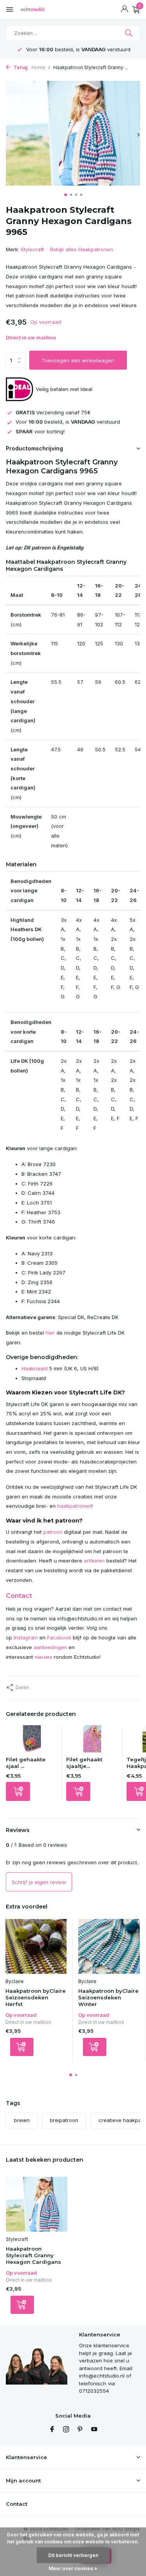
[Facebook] (52, 2430)
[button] (66, 195)
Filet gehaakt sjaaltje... (84, 1763)
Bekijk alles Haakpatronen (81, 249)
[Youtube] (94, 2430)
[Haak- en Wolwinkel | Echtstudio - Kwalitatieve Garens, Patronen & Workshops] (41, 10)
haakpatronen (74, 1506)
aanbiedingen (50, 1647)
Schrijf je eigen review (39, 1882)
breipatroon (64, 2120)
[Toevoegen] (18, 1791)
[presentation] (8, 135)
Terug (20, 67)
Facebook (59, 1637)
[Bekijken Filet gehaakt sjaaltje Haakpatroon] (92, 1741)
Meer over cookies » (73, 2568)
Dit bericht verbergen (73, 2555)
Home (39, 67)
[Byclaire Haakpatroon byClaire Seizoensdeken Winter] (109, 1946)
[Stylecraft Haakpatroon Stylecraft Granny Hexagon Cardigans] (37, 2204)
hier (50, 1333)
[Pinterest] (80, 2430)
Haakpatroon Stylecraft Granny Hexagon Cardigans (33, 2255)
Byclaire (15, 1981)
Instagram (26, 1637)
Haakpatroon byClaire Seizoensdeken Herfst (36, 1997)
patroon (53, 1532)
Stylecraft (32, 249)
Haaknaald (34, 1368)
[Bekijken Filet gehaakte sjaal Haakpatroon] (32, 1741)
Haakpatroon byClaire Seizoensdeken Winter (108, 1997)
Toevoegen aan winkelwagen (78, 360)
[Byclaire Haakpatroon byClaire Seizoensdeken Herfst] (36, 1946)
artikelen (94, 1561)
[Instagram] (66, 2430)
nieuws (43, 1657)
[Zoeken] (129, 33)
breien (22, 2120)
